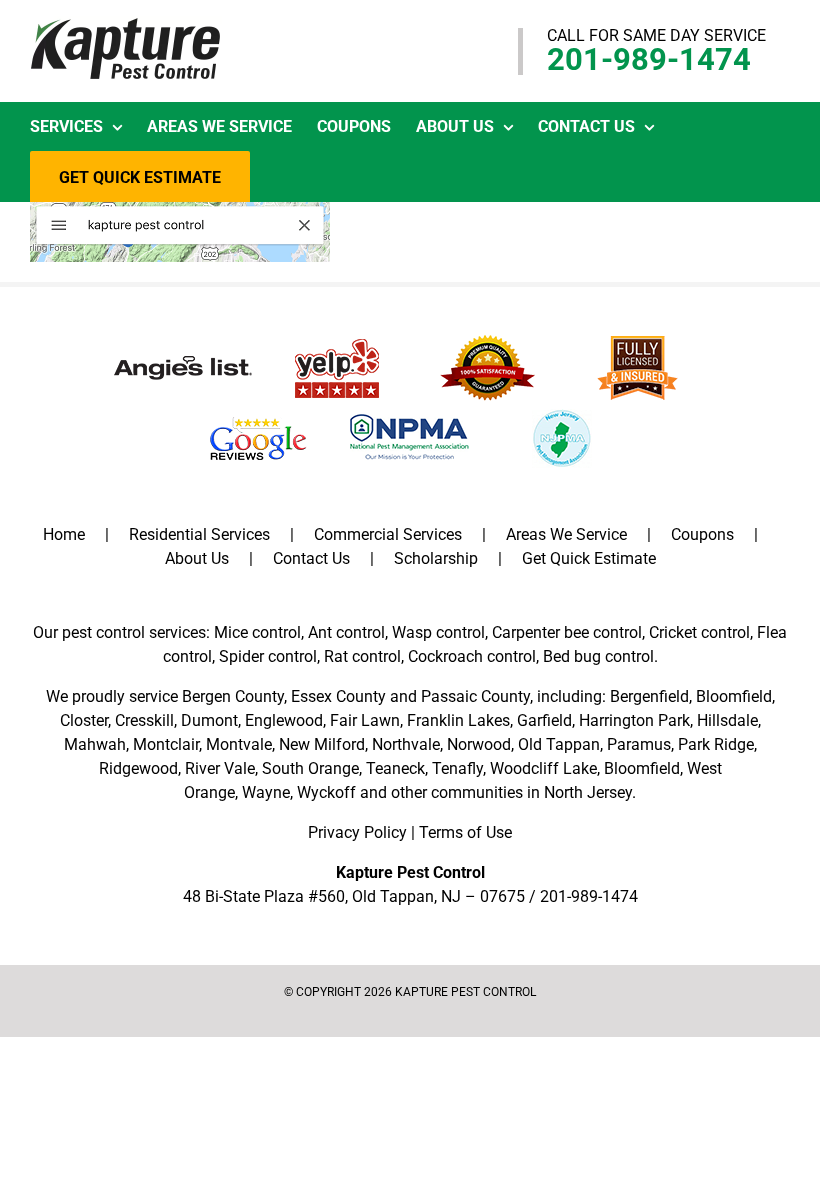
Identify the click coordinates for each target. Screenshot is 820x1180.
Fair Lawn (365, 720)
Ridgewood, (140, 768)
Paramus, (640, 744)
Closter (84, 720)
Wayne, (267, 792)
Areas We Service (566, 534)
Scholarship (436, 558)
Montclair (166, 744)
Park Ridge (716, 744)
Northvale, (407, 744)
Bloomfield (734, 696)
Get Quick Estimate (589, 558)
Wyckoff (326, 792)
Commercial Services (388, 534)
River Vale (220, 768)
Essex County (338, 696)
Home (64, 534)
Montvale (239, 744)
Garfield (544, 720)
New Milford (322, 744)
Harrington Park (634, 720)
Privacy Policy (357, 832)
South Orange (310, 768)
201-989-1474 (649, 59)
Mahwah (95, 744)
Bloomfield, (643, 768)
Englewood (284, 720)
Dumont (209, 720)
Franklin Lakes (458, 720)
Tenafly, (459, 768)
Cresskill (144, 720)
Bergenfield (649, 696)
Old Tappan (559, 744)
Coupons (702, 534)
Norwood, (480, 744)
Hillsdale (727, 720)
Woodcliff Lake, (545, 768)
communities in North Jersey (531, 792)
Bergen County (233, 696)
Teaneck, (397, 768)
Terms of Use (465, 832)
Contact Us (311, 558)
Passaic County (475, 696)
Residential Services (199, 534)
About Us (197, 558)
